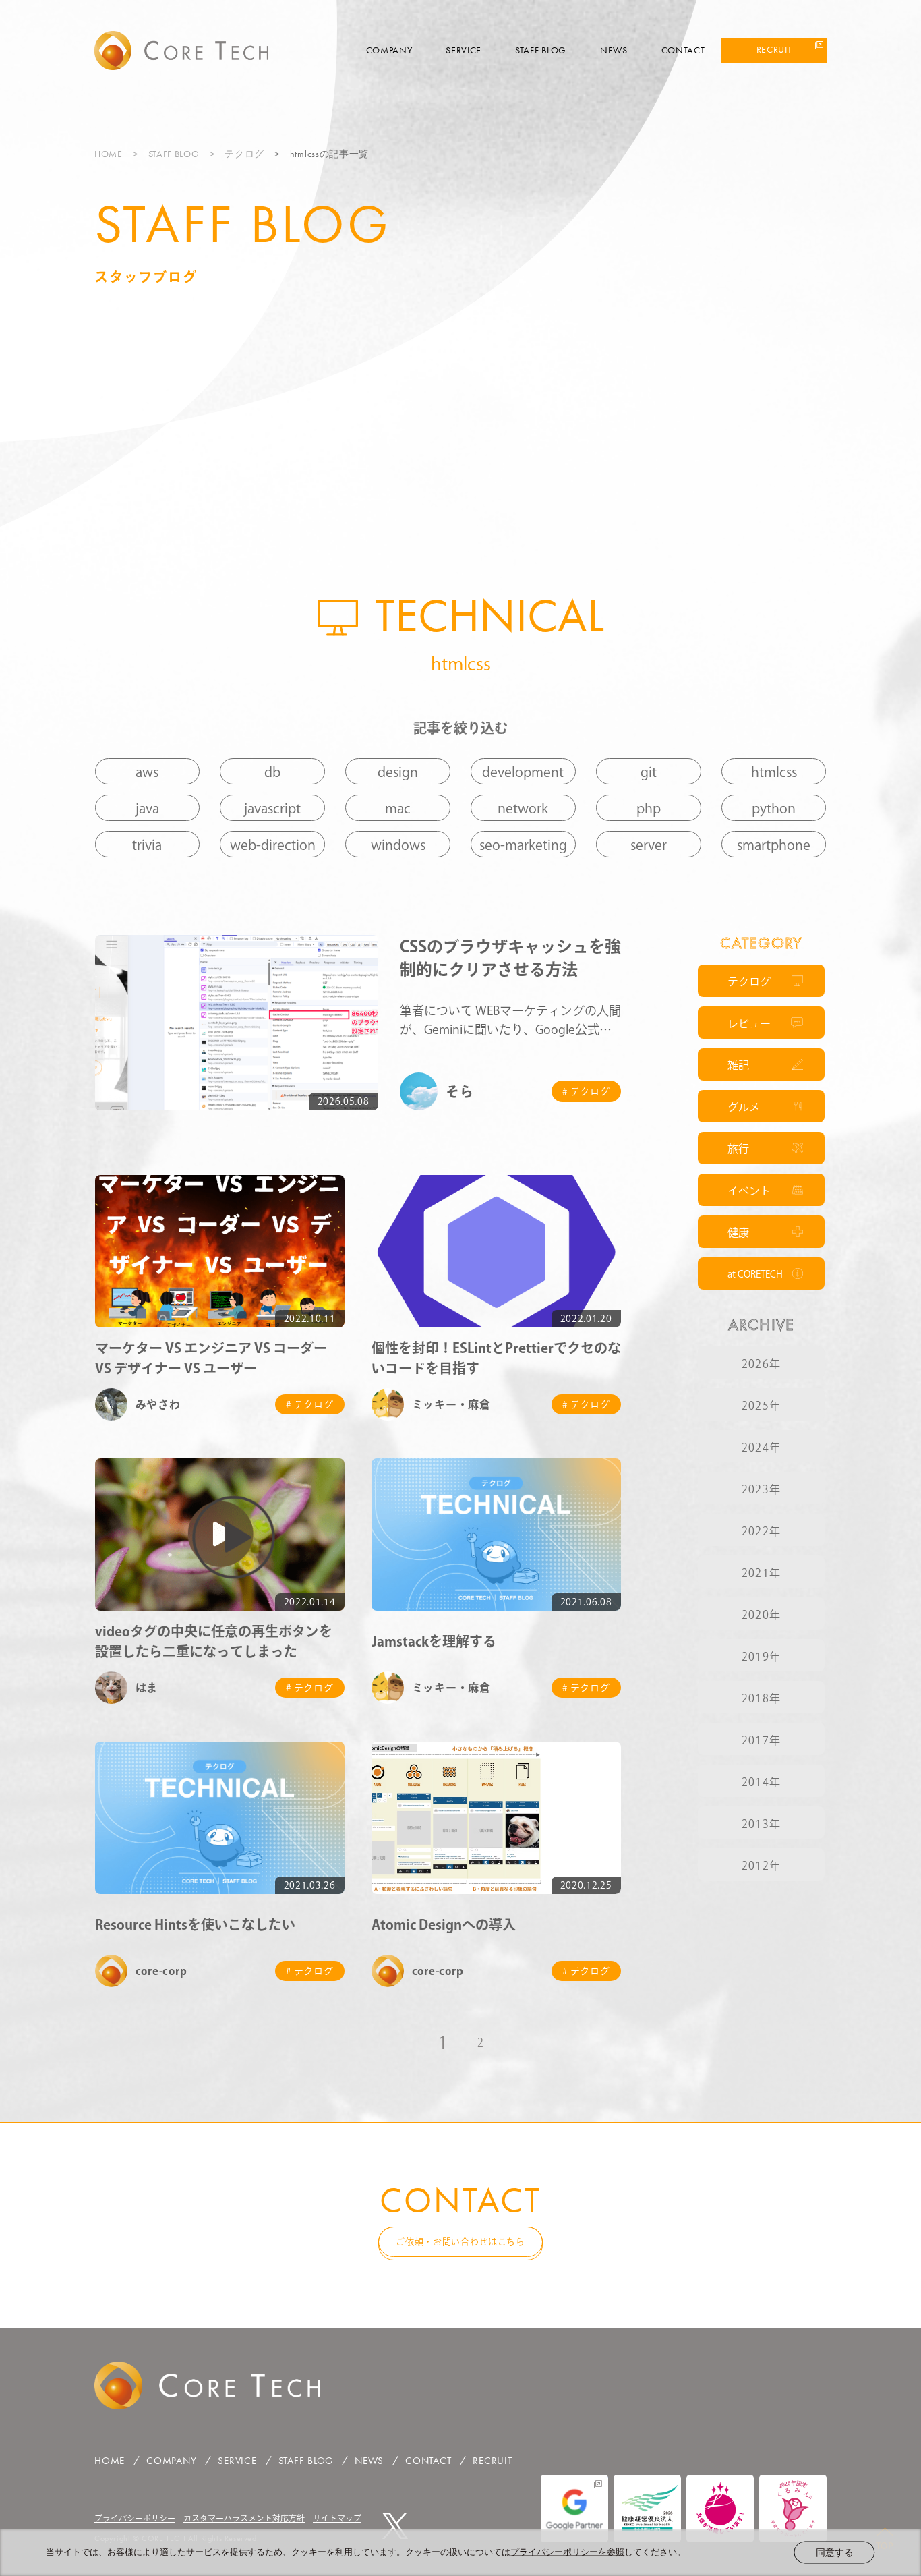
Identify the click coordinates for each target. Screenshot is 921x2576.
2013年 (761, 1824)
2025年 (761, 1406)
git (649, 772)
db (272, 772)
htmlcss (774, 772)
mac (398, 808)
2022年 (761, 1531)
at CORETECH (755, 1274)
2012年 (761, 1866)
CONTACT (683, 50)
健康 (738, 1232)
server (649, 845)
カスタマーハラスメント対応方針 (244, 2518)
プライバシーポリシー (135, 2518)
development (523, 772)
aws (147, 772)
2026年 (761, 1364)
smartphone (774, 845)
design (398, 772)
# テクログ (586, 1091)
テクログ (244, 154)
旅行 (738, 1149)
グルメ (744, 1107)
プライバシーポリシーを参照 (567, 2552)
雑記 (738, 1065)
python (774, 808)
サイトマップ (337, 2518)
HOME (109, 154)
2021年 (761, 1573)
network (523, 808)
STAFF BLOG (541, 50)
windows (398, 845)
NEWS (614, 50)
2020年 (761, 1615)
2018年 (761, 1698)
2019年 (761, 1657)
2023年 (761, 1489)
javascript (272, 808)
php (649, 808)
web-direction (273, 845)
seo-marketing (523, 845)
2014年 (761, 1782)
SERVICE (464, 50)
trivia (147, 845)
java (147, 808)
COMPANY (389, 50)
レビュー (749, 1023)
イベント (749, 1191)
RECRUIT (774, 49)
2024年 (761, 1448)
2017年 (761, 1740)
